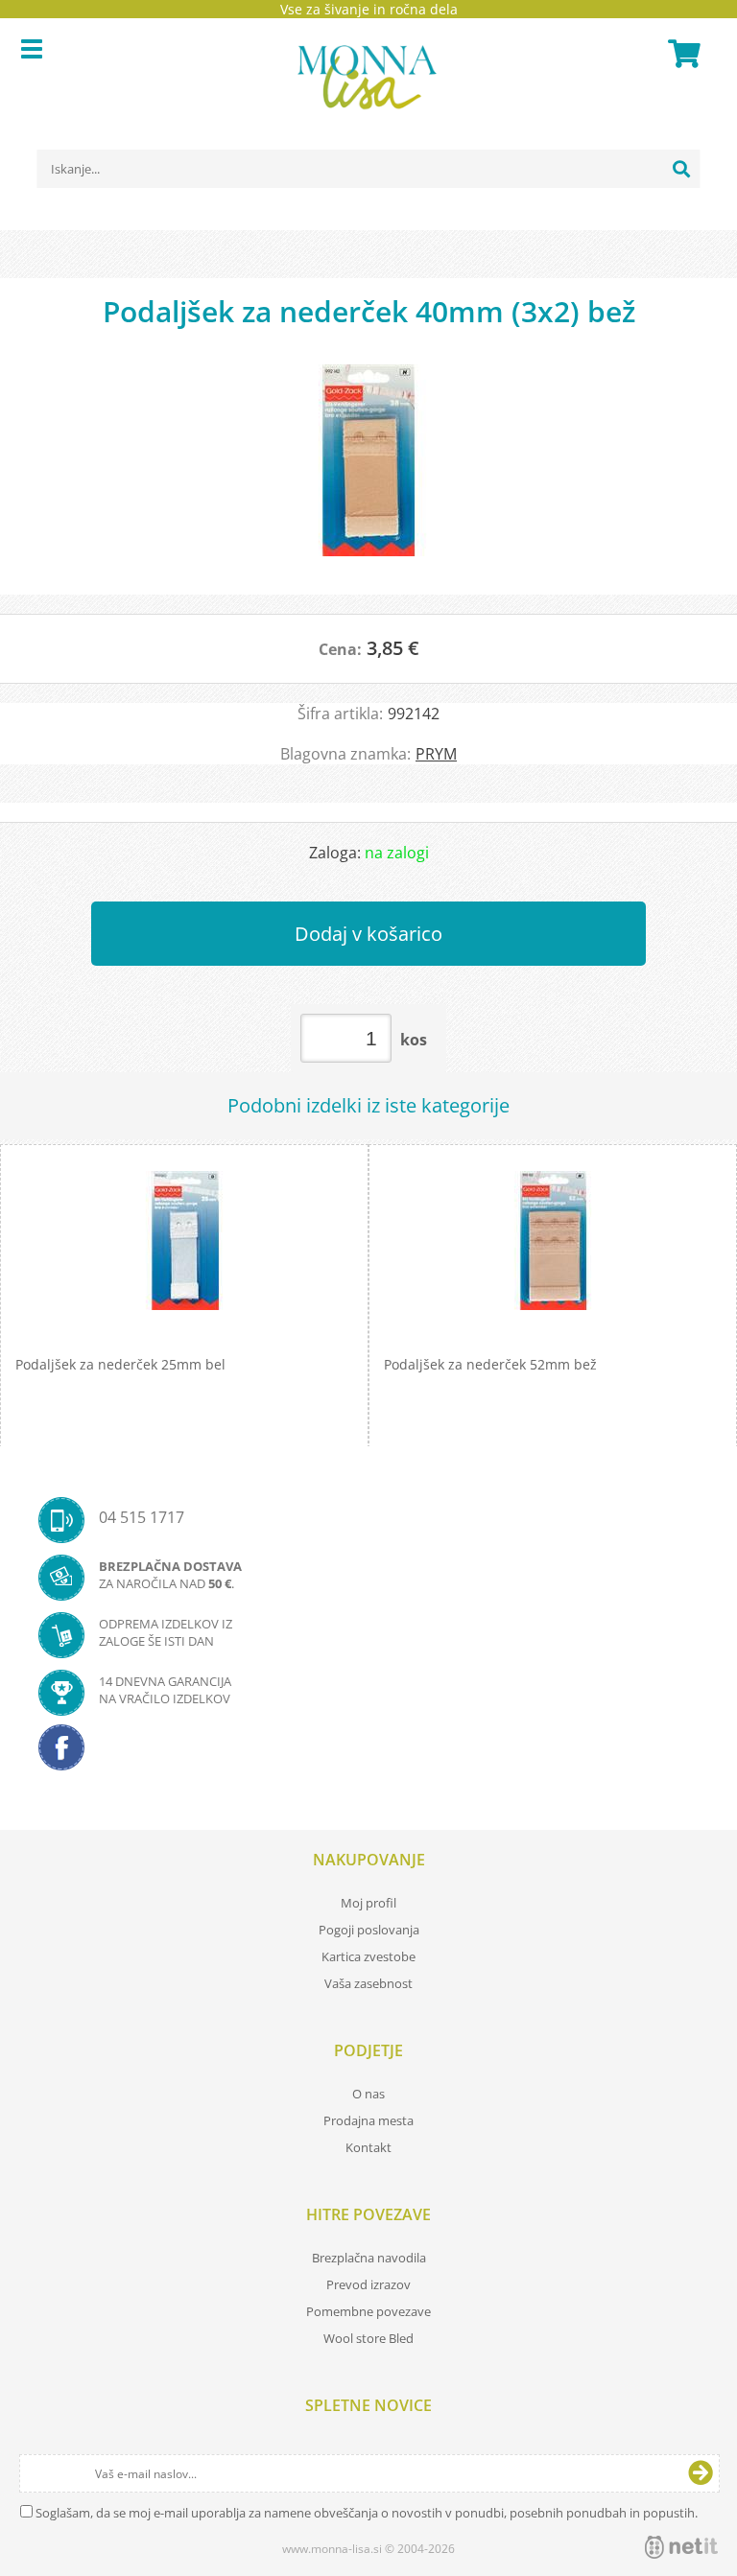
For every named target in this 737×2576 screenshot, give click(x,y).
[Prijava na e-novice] (701, 2473)
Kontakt (368, 2147)
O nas (368, 2094)
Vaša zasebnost (368, 1983)
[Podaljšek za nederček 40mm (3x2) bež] (368, 470)
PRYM (436, 754)
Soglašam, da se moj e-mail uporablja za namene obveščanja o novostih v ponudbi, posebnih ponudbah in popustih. (367, 2513)
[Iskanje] (681, 169)
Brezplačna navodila (369, 2258)
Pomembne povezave (368, 2311)
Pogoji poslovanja (369, 1930)
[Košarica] (681, 54)
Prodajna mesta (368, 2120)
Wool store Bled (368, 2338)
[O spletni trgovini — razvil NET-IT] (681, 2547)
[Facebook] (368, 1753)
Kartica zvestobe (368, 1956)
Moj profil (368, 1903)
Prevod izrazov (368, 2284)
